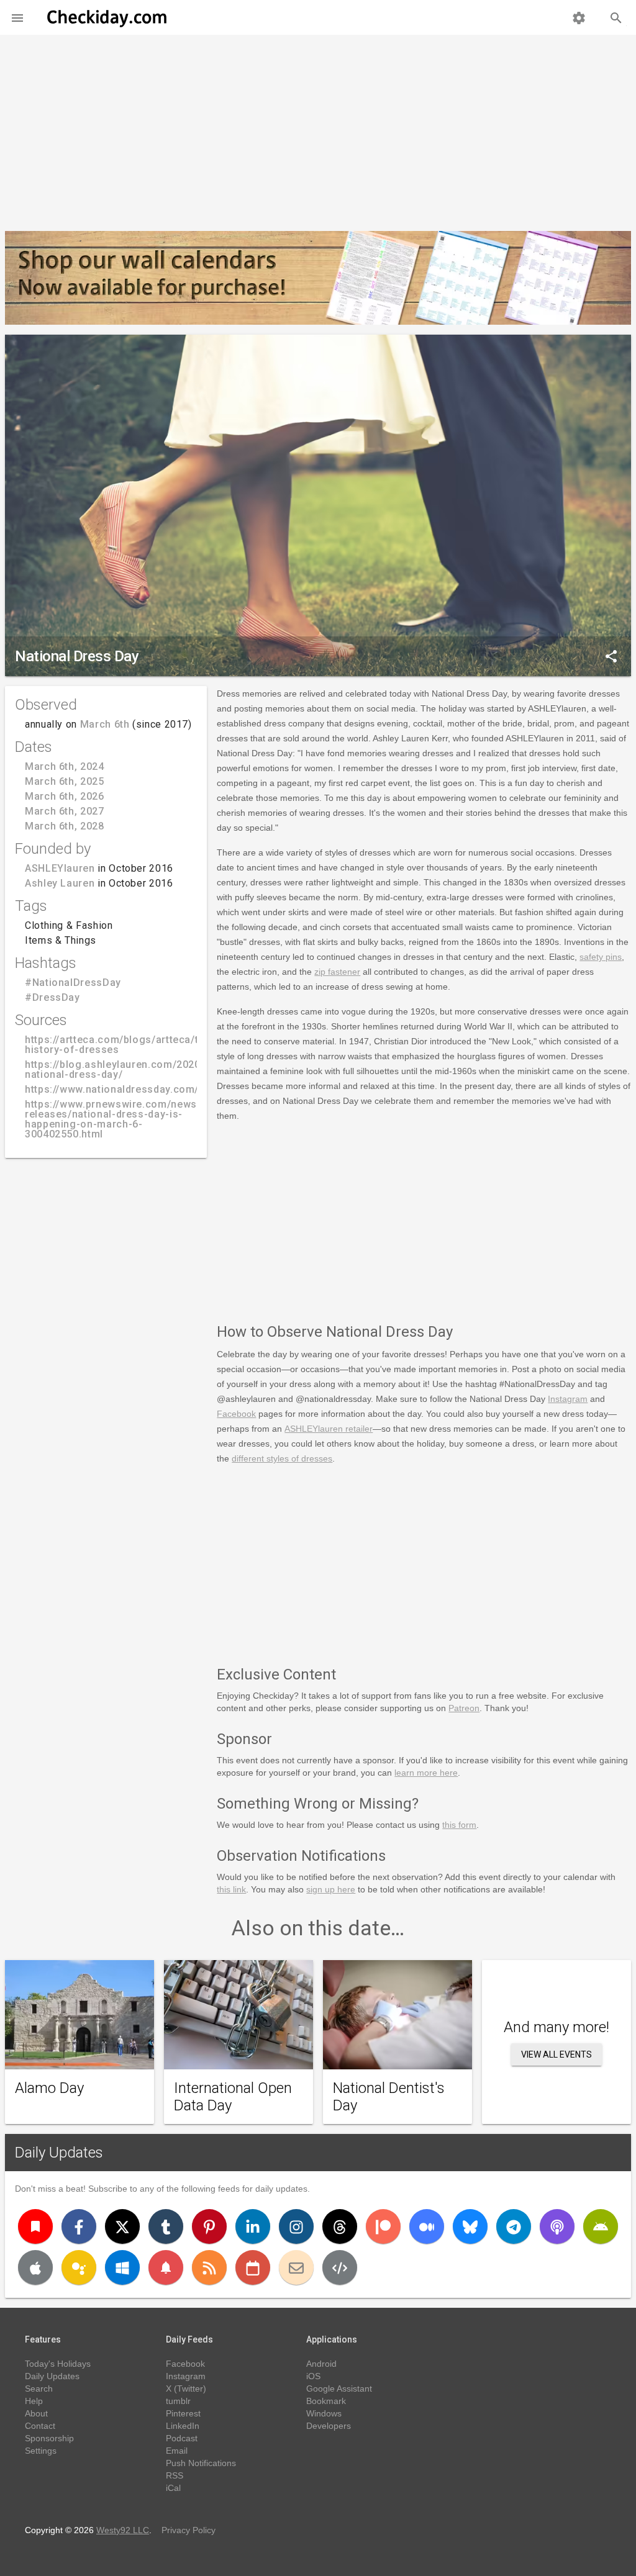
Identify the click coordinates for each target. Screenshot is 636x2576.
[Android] (601, 2226)
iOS (313, 2376)
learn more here (426, 1773)
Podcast (182, 2438)
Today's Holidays (58, 2364)
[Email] (296, 2267)
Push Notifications (201, 2463)
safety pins (601, 957)
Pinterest (183, 2413)
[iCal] (253, 2267)
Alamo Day (49, 2088)
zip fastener (337, 972)
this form (459, 1825)
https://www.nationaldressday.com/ (112, 1089)
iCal (173, 2488)
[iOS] (35, 2267)
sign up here (331, 1889)
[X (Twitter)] (122, 2226)
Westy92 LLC (123, 2530)
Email (177, 2451)
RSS (175, 2475)
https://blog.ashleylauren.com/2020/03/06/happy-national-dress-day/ (148, 1069)
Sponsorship (49, 2438)
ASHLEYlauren (60, 868)
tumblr (178, 2401)
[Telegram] (514, 2226)
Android (321, 2364)
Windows (324, 2413)
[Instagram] (296, 2226)
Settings (41, 2451)
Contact (40, 2426)
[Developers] (340, 2267)
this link (231, 1889)
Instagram (568, 1399)
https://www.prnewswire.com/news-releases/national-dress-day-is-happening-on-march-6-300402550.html (113, 1119)
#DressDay (52, 997)
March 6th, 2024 (65, 766)
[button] (17, 17)
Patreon (464, 1708)
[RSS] (209, 2267)
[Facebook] (79, 2226)
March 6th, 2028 (65, 826)
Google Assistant (339, 2388)
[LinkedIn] (253, 2226)
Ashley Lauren (60, 883)
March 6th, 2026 (65, 796)
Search (39, 2388)
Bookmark (326, 2401)
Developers (329, 2426)
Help (34, 2401)
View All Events (556, 2054)
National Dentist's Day (389, 2097)
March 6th (105, 724)
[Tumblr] (166, 2226)
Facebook (236, 1414)
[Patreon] (383, 2226)
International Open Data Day (233, 2097)
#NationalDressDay (73, 983)
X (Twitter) (186, 2388)
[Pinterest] (209, 2226)
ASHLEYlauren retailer (329, 1429)
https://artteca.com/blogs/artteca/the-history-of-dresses (120, 1045)
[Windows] (122, 2267)
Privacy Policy (189, 2530)
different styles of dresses (282, 1458)
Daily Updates (59, 2153)
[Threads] (340, 2226)
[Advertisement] (318, 128)
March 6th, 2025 (65, 781)
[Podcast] (557, 2226)
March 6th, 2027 (65, 811)
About (36, 2413)
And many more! (556, 2027)
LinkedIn (183, 2426)
